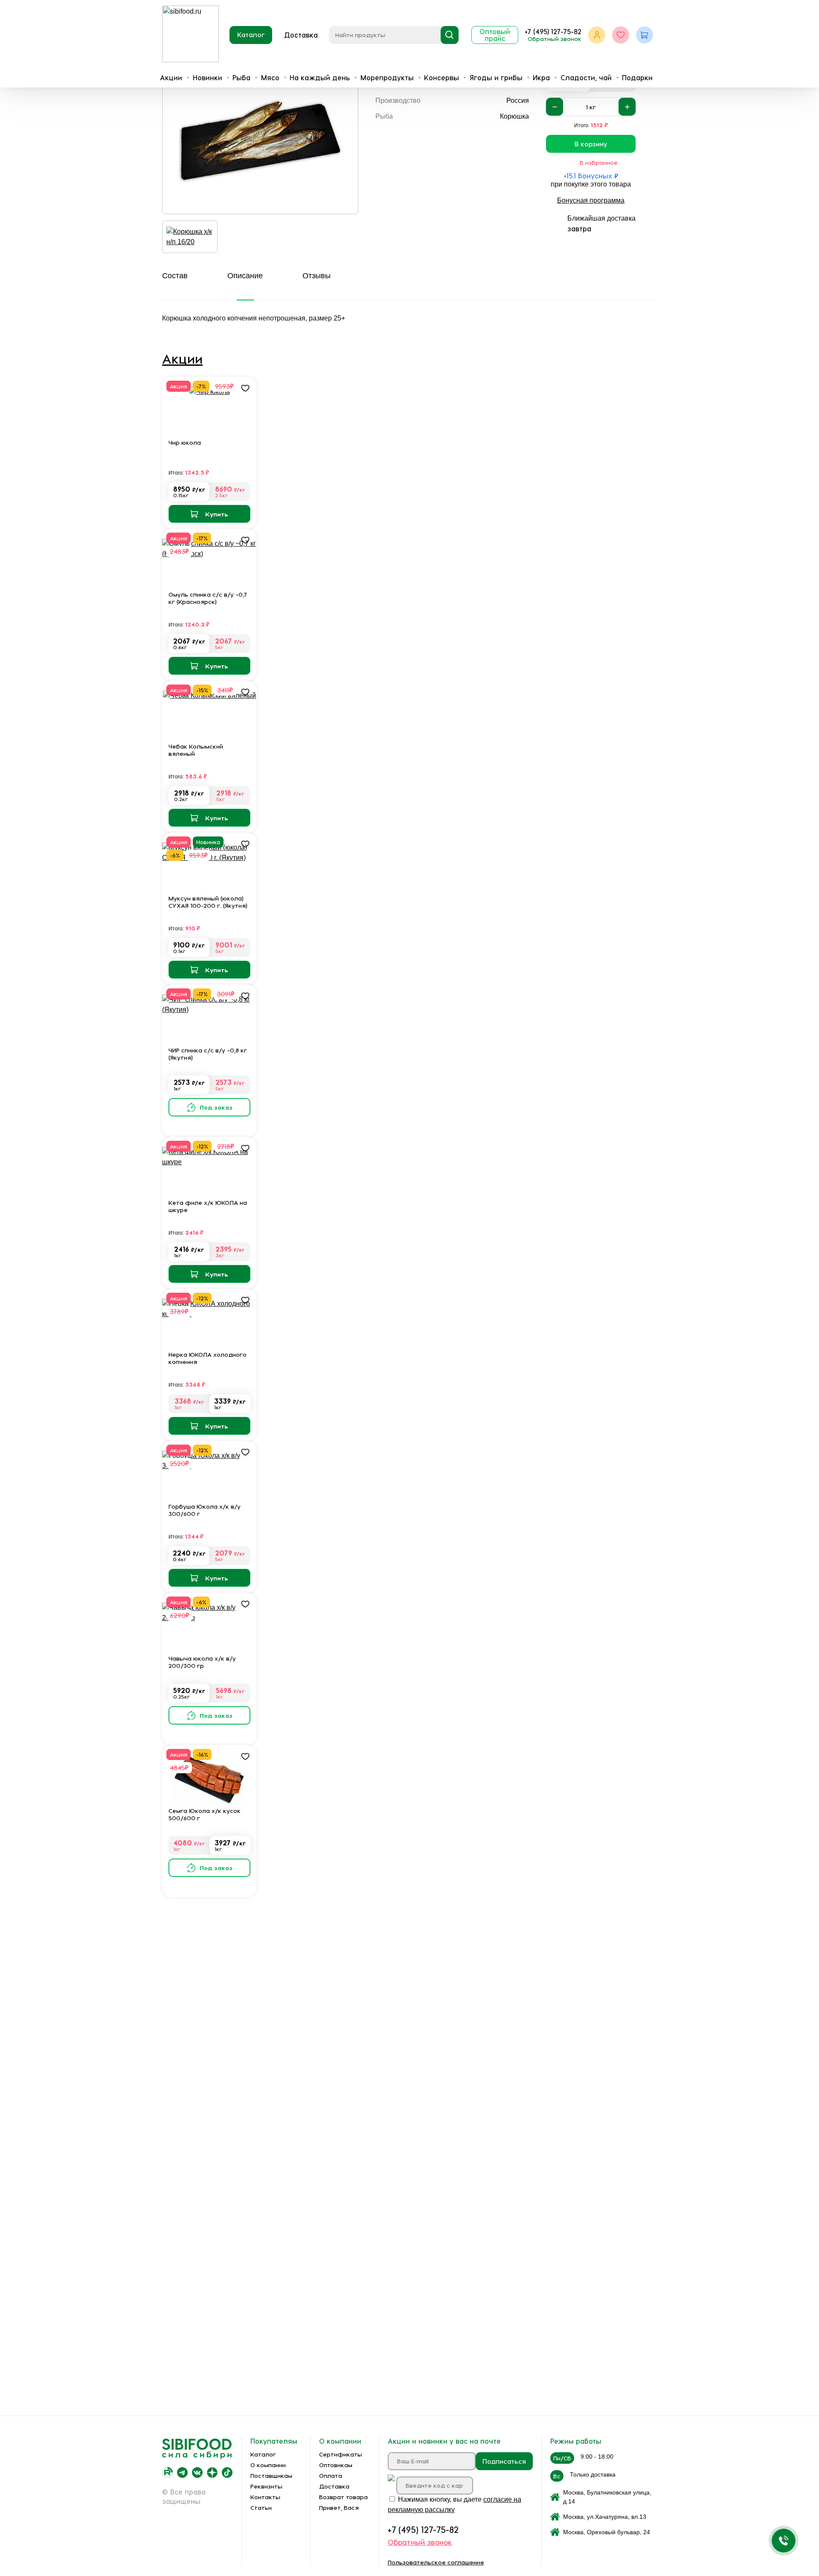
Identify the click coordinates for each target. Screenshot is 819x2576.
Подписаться (504, 2461)
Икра (541, 77)
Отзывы (317, 276)
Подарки (637, 77)
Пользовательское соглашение (436, 2562)
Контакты (265, 2497)
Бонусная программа (591, 200)
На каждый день (320, 77)
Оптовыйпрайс (495, 35)
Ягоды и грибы (496, 77)
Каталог (251, 35)
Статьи (261, 2508)
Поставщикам (271, 2475)
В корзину (591, 144)
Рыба (241, 77)
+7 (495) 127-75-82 (553, 31)
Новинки (208, 77)
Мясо (270, 77)
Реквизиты (266, 2486)
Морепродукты (387, 77)
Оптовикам (336, 2465)
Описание (245, 276)
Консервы (441, 77)
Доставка (301, 35)
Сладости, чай (586, 77)
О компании (268, 2465)
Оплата (331, 2475)
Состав (175, 276)
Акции (171, 77)
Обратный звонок (555, 39)
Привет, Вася (339, 2508)
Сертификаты (341, 2454)
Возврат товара (343, 2497)
